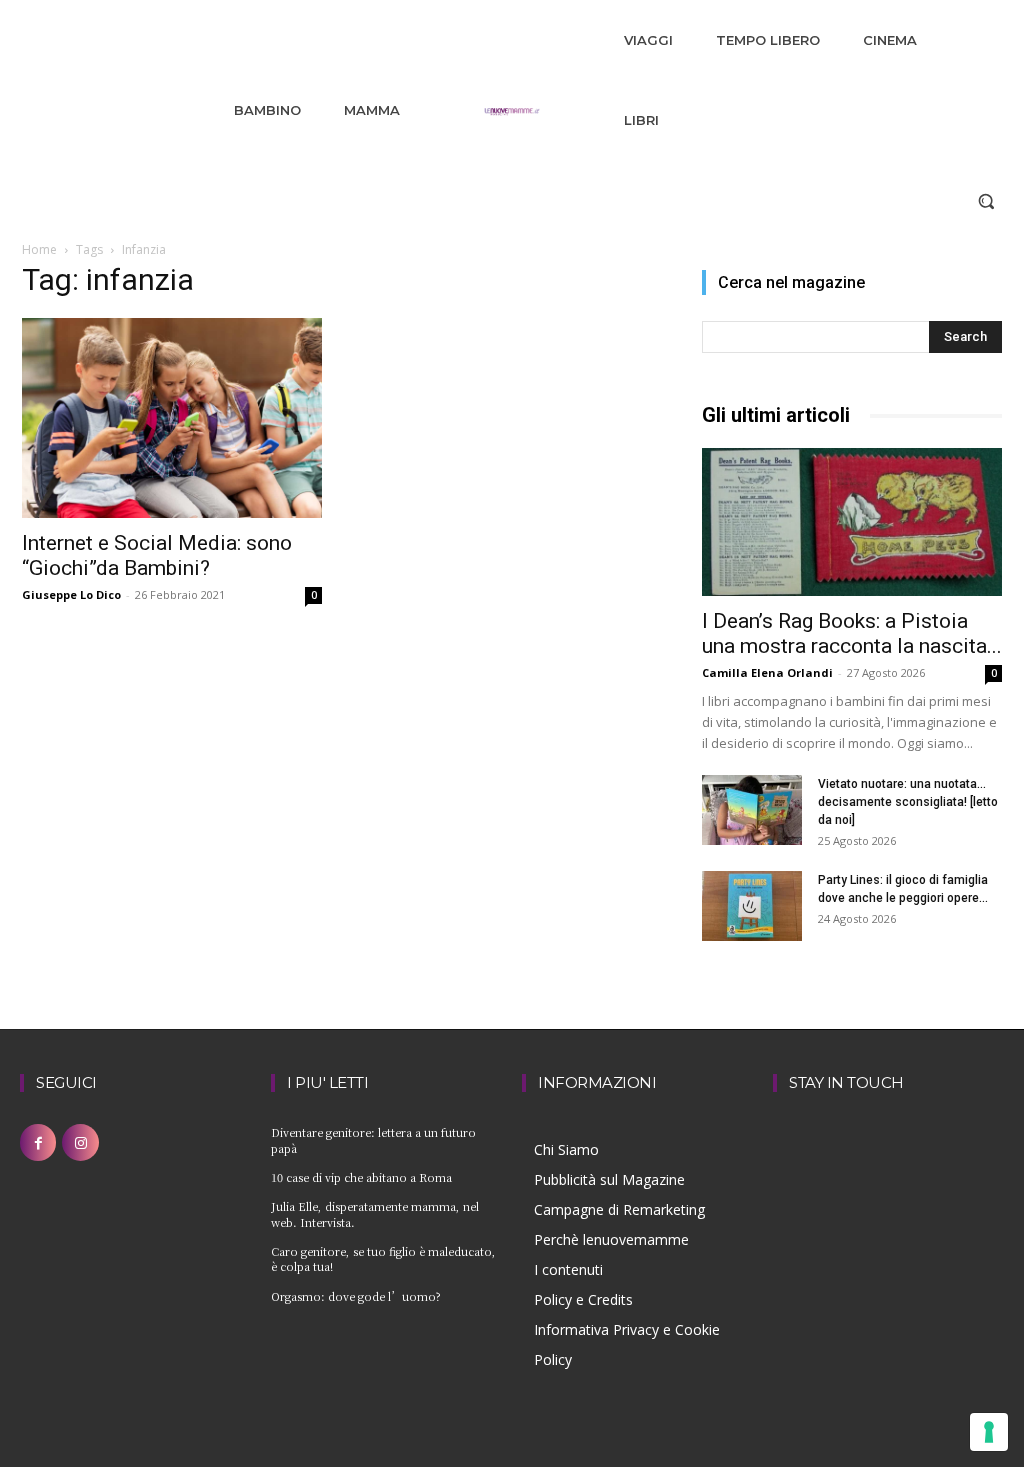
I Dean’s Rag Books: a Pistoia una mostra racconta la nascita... (852, 633)
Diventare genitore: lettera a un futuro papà (373, 1139)
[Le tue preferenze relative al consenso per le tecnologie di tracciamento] (989, 1432)
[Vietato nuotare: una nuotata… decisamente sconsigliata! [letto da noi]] (752, 810)
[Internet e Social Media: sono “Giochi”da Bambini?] (172, 418)
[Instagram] (80, 1142)
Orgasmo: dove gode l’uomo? (356, 1296)
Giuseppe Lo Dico (71, 594)
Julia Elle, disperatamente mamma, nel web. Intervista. (375, 1213)
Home (39, 249)
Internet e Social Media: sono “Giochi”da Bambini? (157, 555)
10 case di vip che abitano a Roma (361, 1177)
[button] (986, 201)
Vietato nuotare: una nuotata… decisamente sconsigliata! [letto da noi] (908, 802)
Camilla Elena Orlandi (767, 672)
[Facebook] (38, 1142)
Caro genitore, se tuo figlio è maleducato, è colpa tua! (383, 1258)
